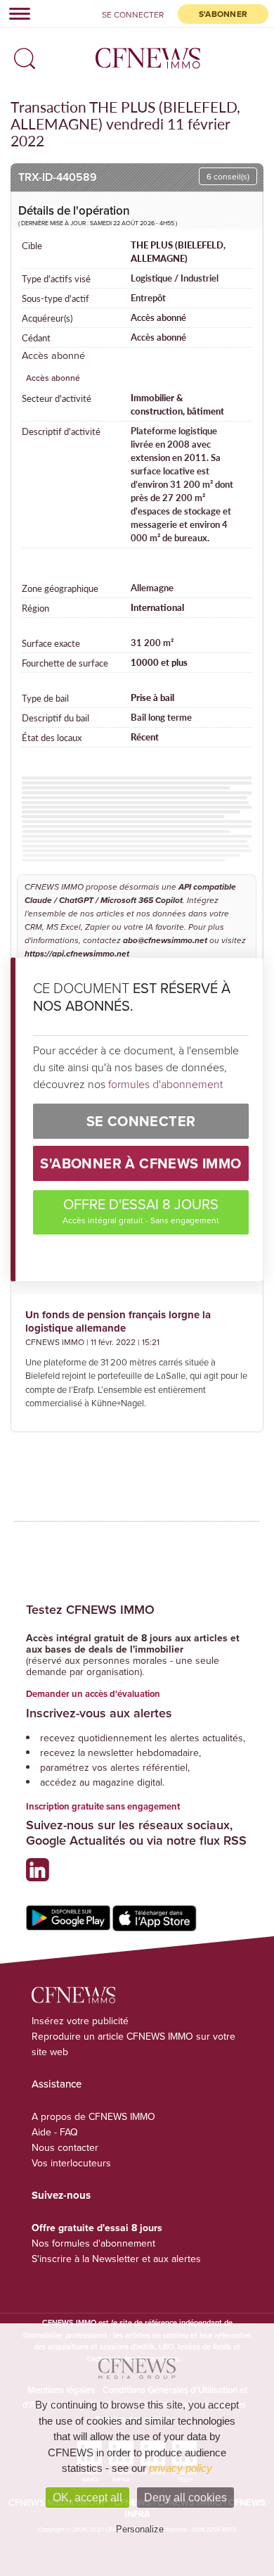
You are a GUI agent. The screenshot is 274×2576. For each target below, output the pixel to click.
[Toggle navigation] (15, 13)
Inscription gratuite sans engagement (103, 1806)
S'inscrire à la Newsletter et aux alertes (116, 2259)
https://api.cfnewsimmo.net (77, 954)
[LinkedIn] (41, 1875)
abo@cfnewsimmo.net (165, 941)
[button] (21, 54)
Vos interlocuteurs (71, 2163)
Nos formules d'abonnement (93, 2243)
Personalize (140, 2529)
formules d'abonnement (165, 1084)
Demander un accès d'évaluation (93, 1694)
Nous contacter (65, 2147)
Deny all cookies (185, 2498)
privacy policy (181, 2468)
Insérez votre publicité (80, 2021)
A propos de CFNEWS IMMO (93, 2116)
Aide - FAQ (55, 2132)
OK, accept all (87, 2498)
